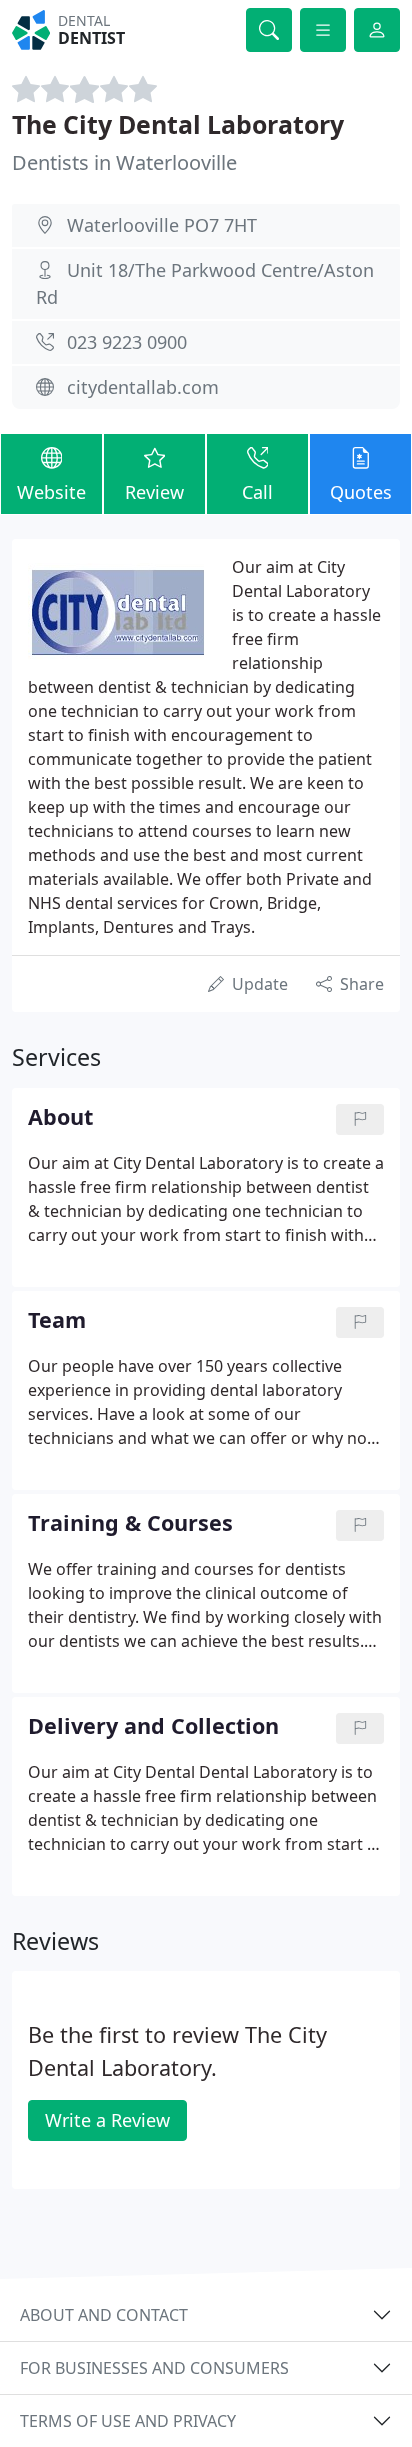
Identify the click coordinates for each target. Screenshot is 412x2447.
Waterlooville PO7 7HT (162, 225)
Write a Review (107, 2120)
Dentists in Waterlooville (124, 162)
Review (154, 492)
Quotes (361, 492)
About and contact (104, 2315)
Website (51, 492)
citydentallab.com (143, 387)
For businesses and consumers (154, 2368)
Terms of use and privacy (128, 2421)
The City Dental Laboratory (178, 124)
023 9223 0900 (127, 342)
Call (257, 492)
